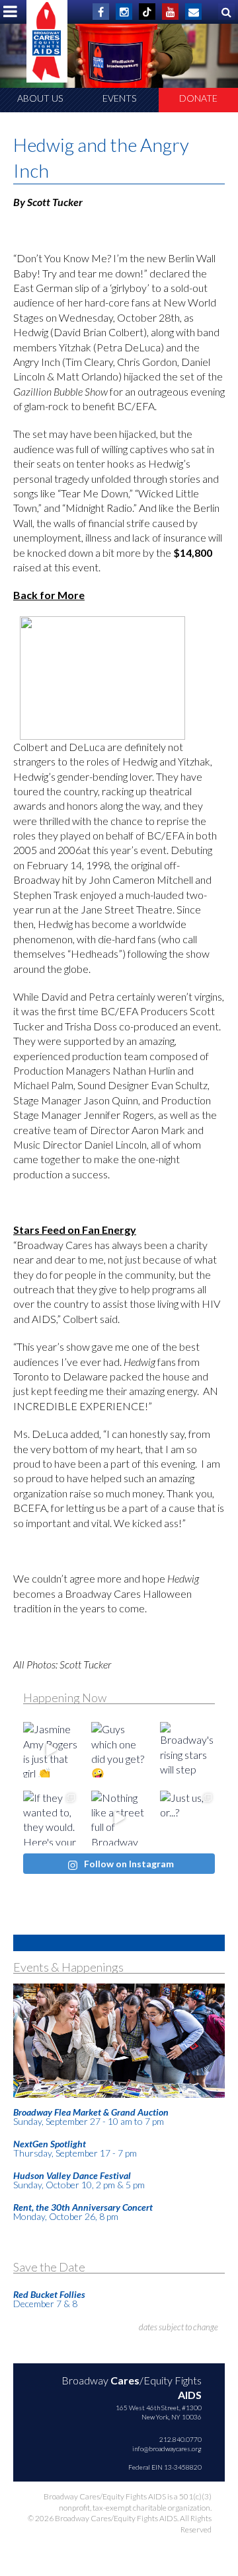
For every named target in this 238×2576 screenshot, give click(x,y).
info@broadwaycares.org (167, 2449)
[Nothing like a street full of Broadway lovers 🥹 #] (119, 1818)
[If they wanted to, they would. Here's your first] (51, 1818)
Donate (198, 98)
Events (119, 98)
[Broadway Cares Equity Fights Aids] (47, 41)
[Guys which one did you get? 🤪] (119, 1749)
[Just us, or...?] (187, 1818)
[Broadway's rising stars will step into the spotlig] (187, 1749)
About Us (40, 98)
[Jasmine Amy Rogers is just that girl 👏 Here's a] (51, 1749)
